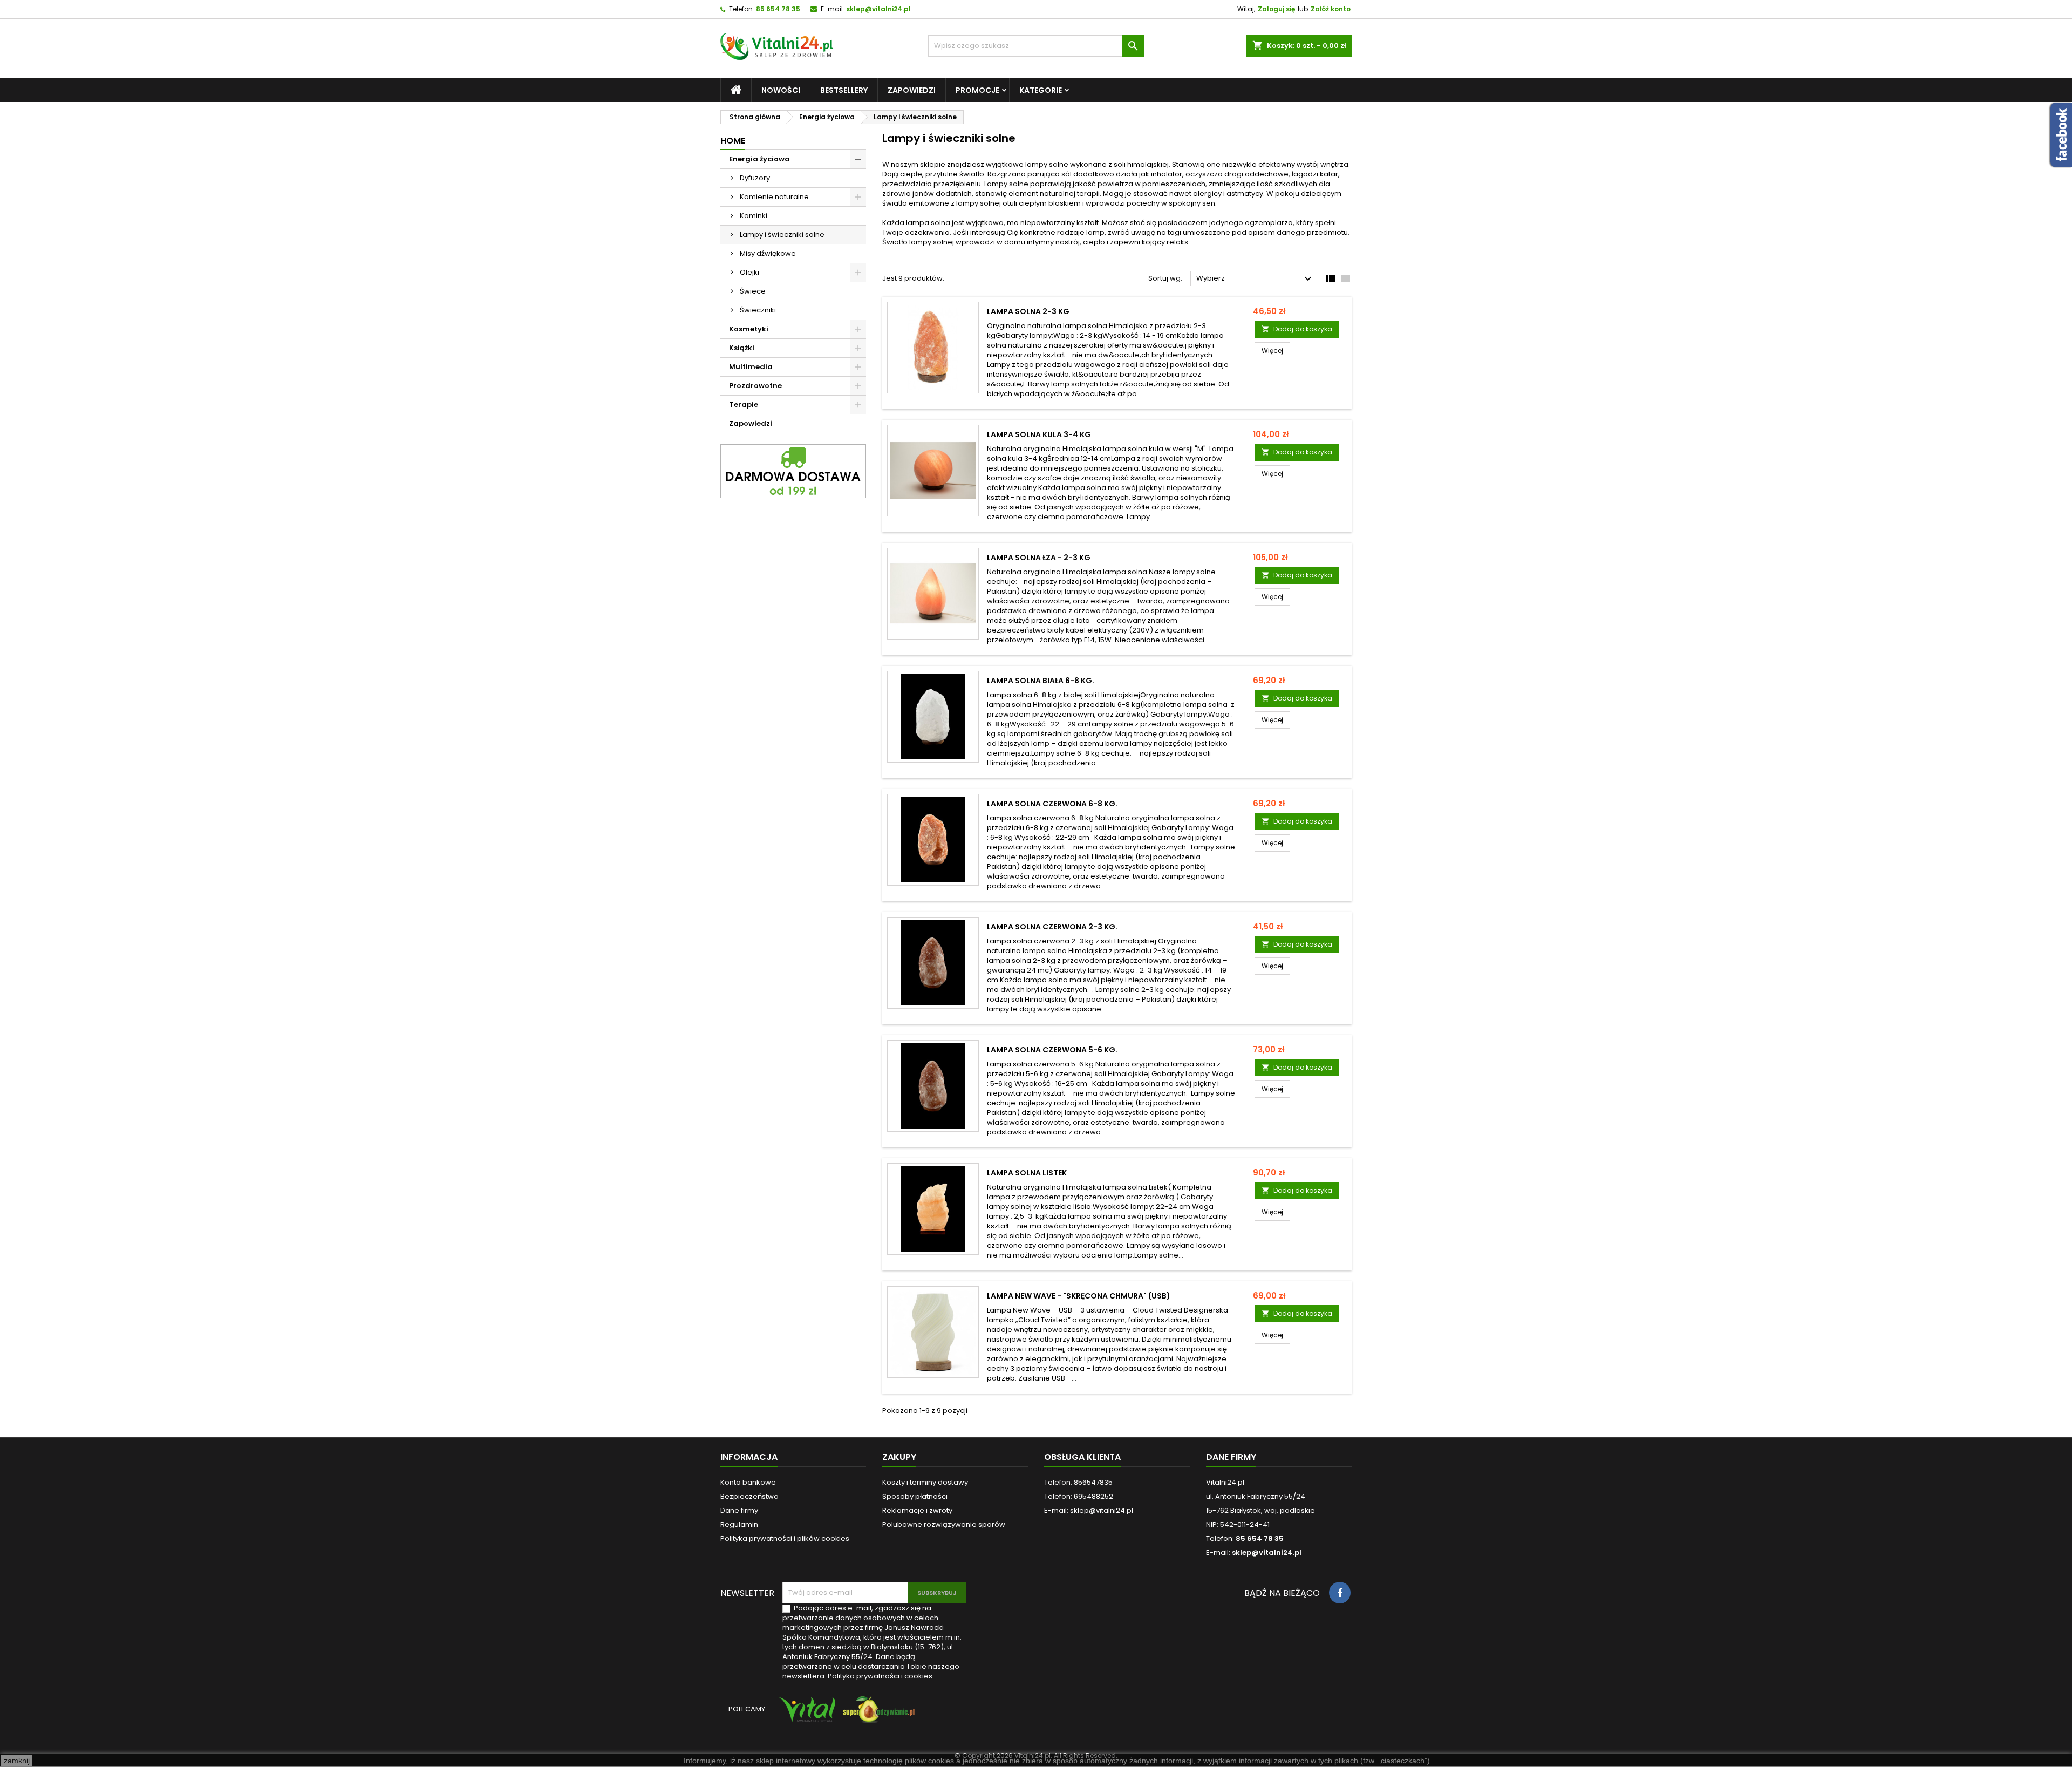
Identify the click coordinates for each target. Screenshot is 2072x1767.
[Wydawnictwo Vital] (805, 1715)
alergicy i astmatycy (1228, 193)
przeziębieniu (957, 184)
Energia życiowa (759, 159)
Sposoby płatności (915, 1496)
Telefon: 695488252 (1079, 1496)
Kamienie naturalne (774, 197)
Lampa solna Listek (1027, 1173)
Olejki (749, 272)
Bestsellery (844, 90)
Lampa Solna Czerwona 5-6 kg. (1052, 1050)
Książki (742, 348)
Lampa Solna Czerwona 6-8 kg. (1052, 804)
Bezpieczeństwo (749, 1496)
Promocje (977, 90)
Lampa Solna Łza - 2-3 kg (1039, 558)
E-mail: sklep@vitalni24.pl (1089, 1510)
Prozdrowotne (755, 386)
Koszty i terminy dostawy (925, 1482)
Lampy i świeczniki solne (782, 235)
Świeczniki (758, 310)
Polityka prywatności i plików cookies (785, 1538)
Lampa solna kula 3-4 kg (1039, 434)
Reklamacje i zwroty (917, 1510)
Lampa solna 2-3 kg (1028, 311)
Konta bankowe (748, 1482)
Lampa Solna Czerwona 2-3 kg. (1052, 927)
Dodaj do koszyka (1297, 329)
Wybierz (1255, 279)
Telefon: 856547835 (1078, 1482)
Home (733, 141)
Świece (753, 291)
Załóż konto (1331, 9)
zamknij (17, 1761)
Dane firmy (739, 1510)
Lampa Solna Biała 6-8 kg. (1041, 681)
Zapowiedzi (912, 90)
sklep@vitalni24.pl (878, 9)
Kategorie (1041, 90)
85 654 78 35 (778, 9)
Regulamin (739, 1524)
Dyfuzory (755, 178)
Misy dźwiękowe (768, 253)
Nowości (781, 90)
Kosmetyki (749, 329)
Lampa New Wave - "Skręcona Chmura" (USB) (1079, 1296)
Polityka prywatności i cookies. (881, 1676)
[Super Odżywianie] (877, 1715)
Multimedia (751, 367)
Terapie (744, 405)
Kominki (754, 216)
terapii (1088, 193)
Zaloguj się (1276, 9)
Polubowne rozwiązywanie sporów (944, 1524)
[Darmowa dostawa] (793, 471)
